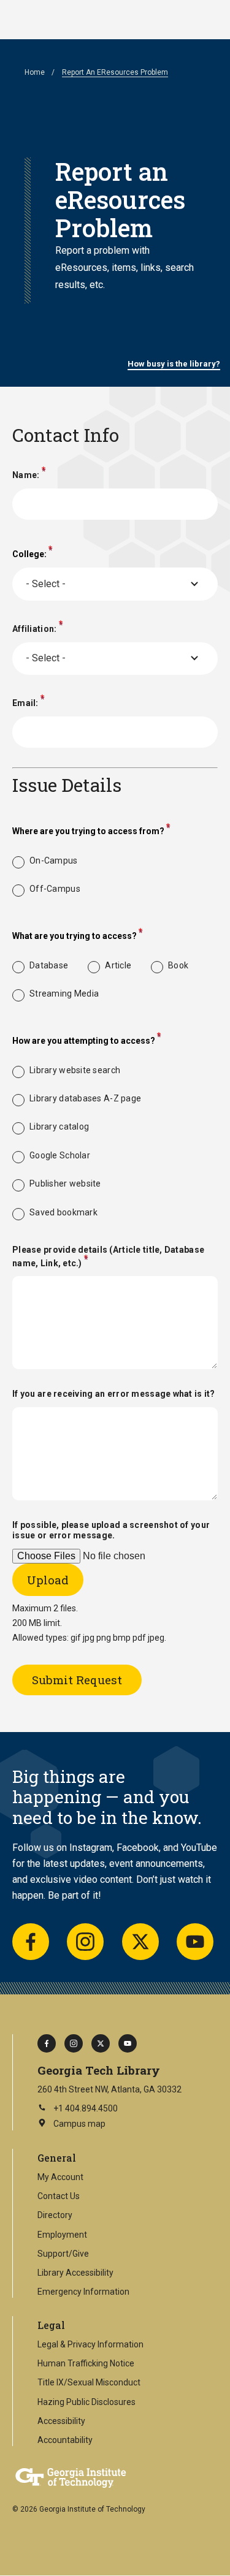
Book (178, 965)
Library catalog (59, 1127)
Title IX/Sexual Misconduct (89, 2382)
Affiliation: (34, 628)
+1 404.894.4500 (86, 2108)
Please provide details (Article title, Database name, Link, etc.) (108, 1256)
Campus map (71, 2125)
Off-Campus (55, 889)
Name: (26, 475)
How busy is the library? (174, 364)
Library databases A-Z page (85, 1098)
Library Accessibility (75, 2273)
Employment (62, 2235)
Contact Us (59, 2196)
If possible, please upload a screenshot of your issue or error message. (111, 1530)
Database (49, 965)
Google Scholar (60, 1155)
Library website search (75, 1070)
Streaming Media (64, 994)
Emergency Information (83, 2292)
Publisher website (65, 1184)
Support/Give (63, 2254)
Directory (55, 2215)
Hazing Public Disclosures (86, 2402)
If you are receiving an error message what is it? (114, 1394)
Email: (25, 703)
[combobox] (115, 584)
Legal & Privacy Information (90, 2344)
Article (118, 965)
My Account (60, 2177)
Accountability (65, 2440)
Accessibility (61, 2421)
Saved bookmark (63, 1212)
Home (35, 72)
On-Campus (54, 861)
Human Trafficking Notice (86, 2363)
